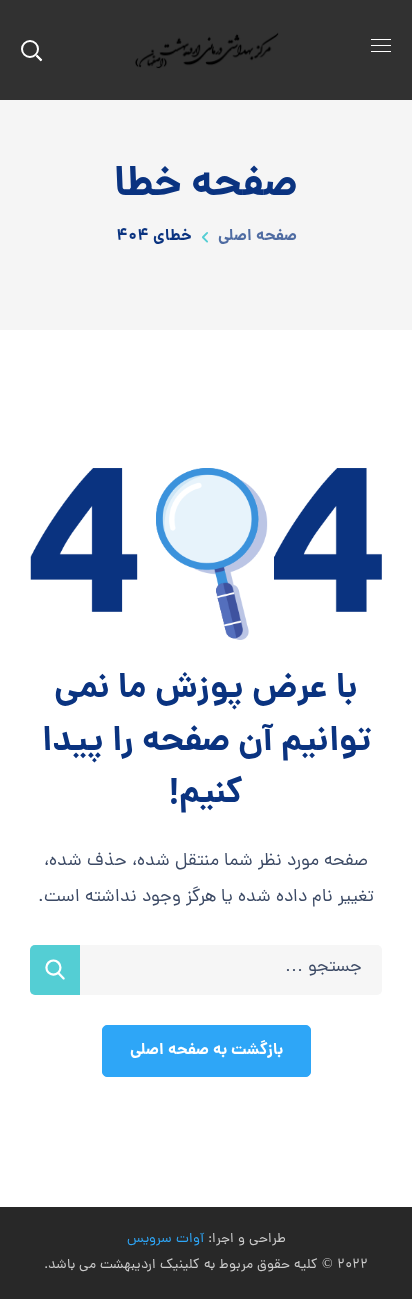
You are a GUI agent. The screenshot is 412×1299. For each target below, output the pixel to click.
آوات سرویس (165, 1239)
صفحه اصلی (257, 236)
